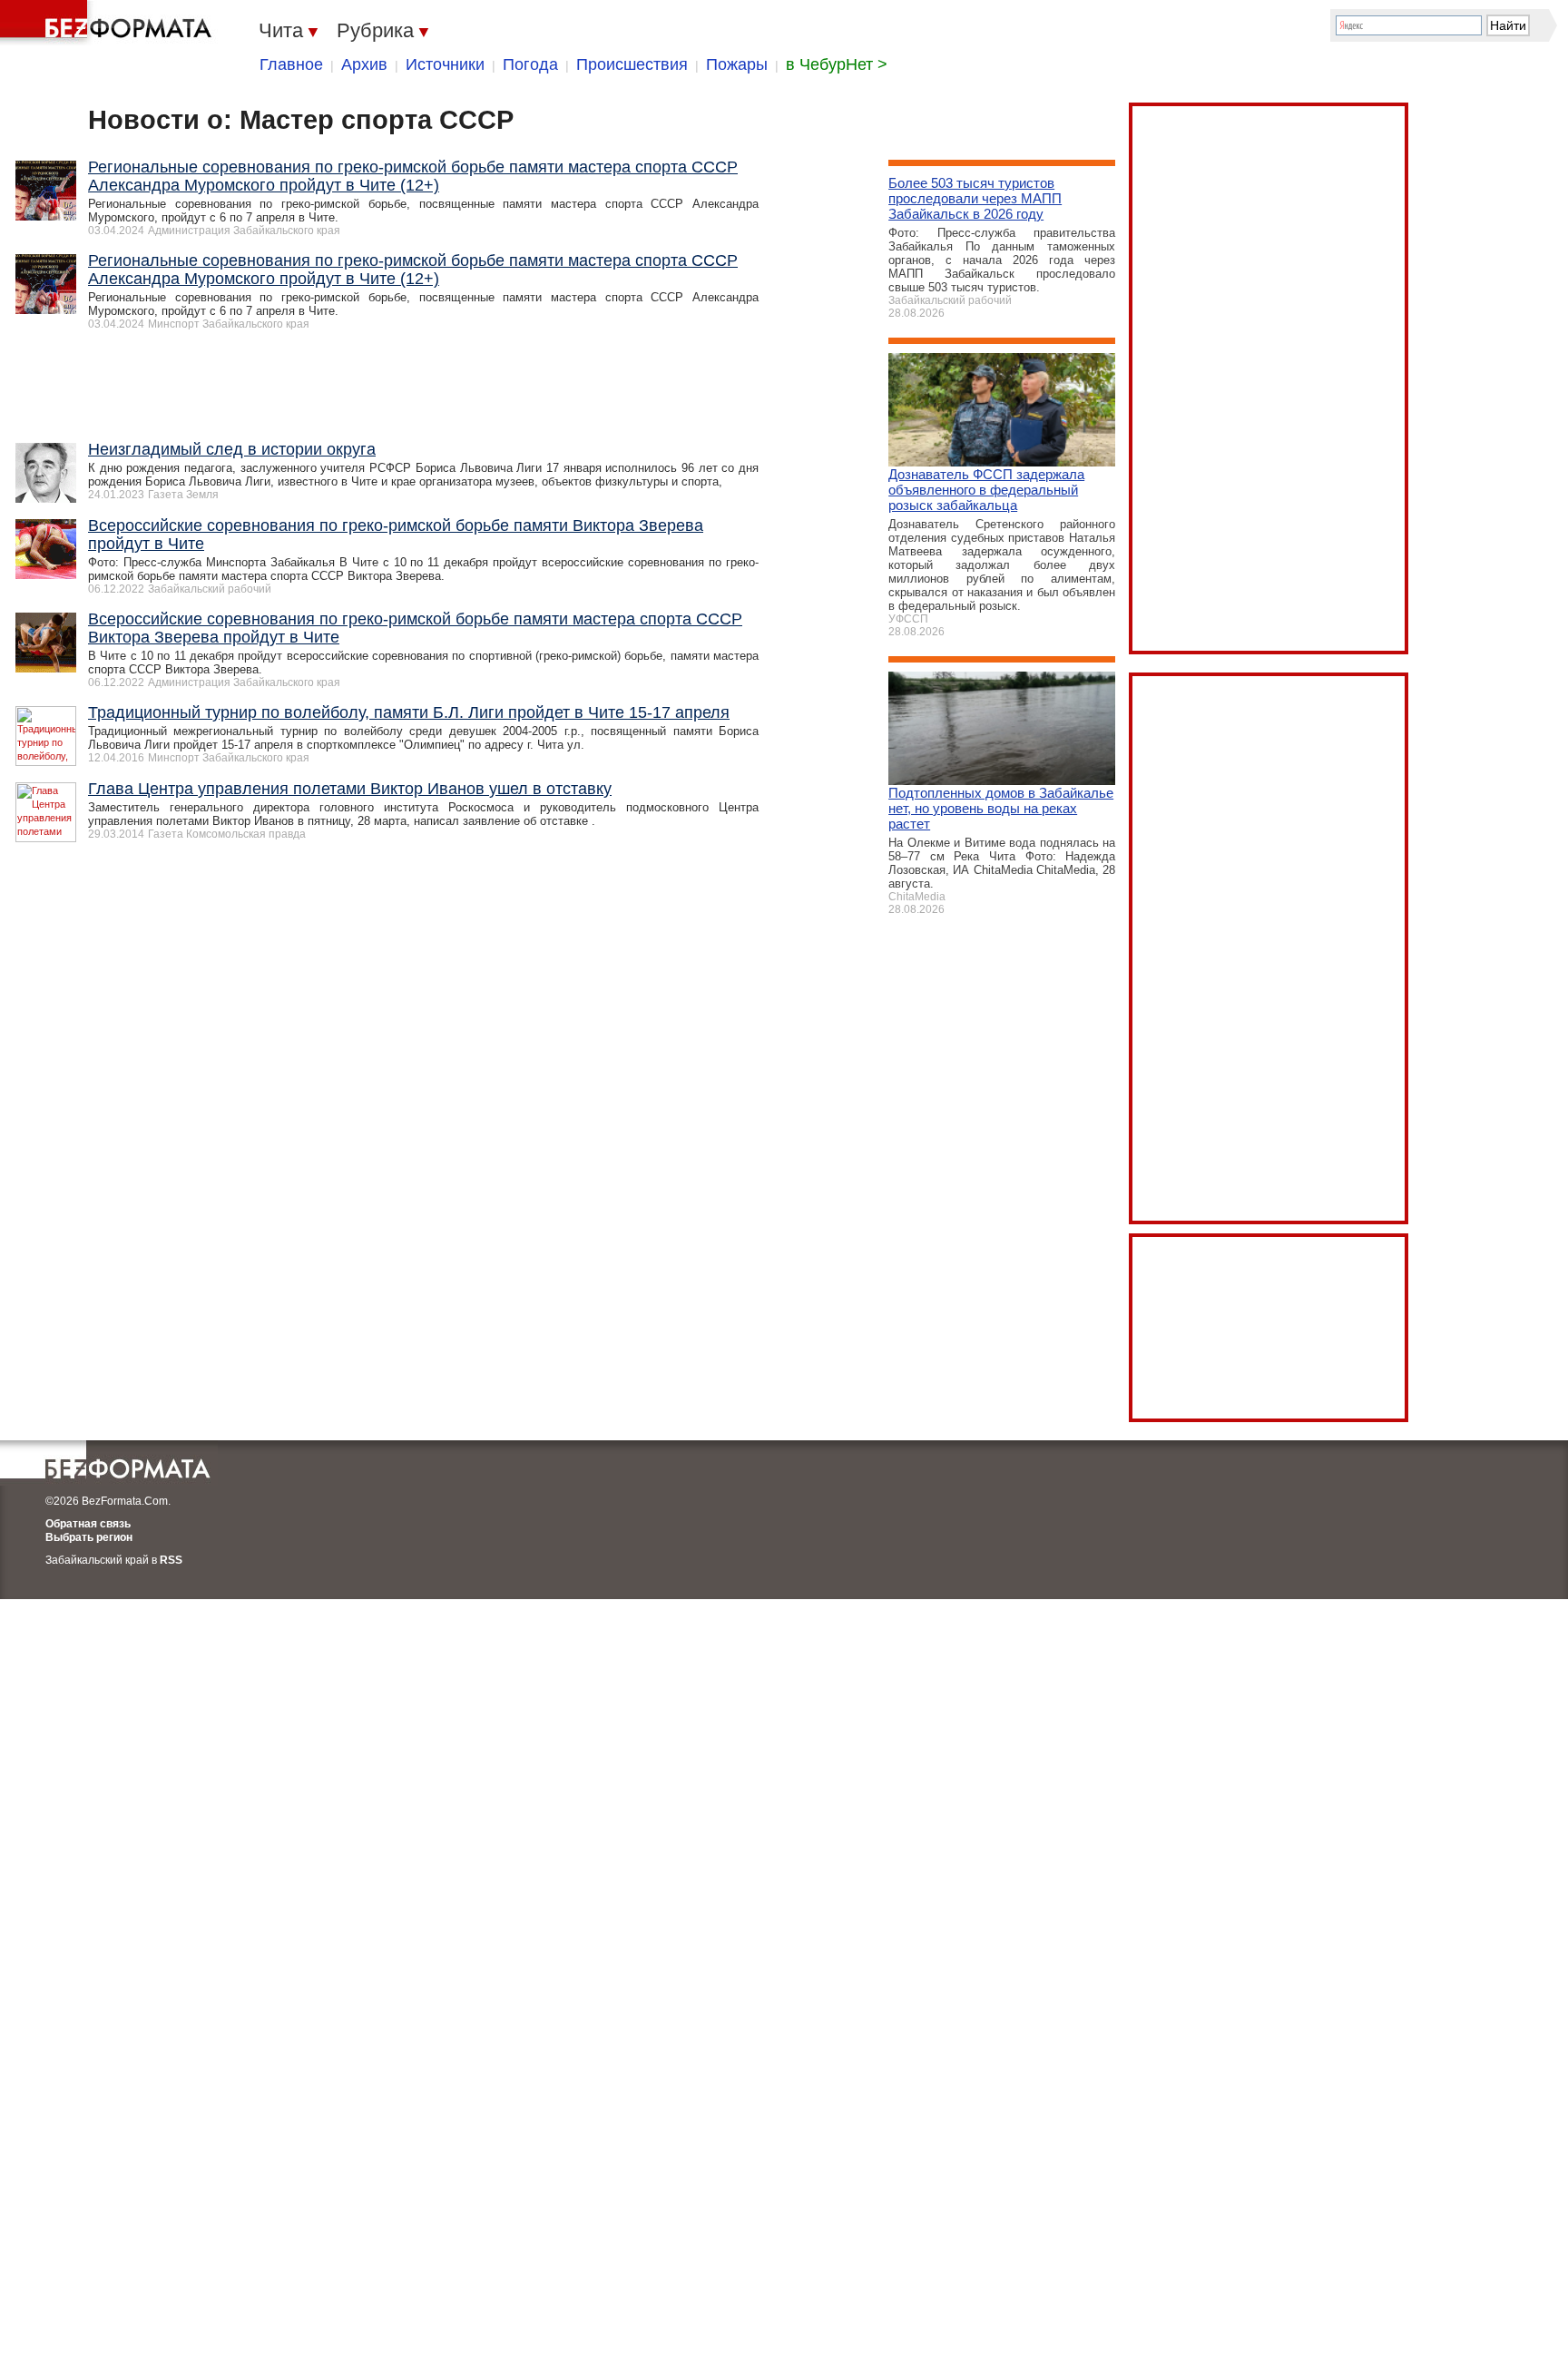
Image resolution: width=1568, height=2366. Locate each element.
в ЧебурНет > (837, 64)
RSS (171, 1560)
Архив (364, 64)
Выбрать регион (89, 1537)
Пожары (737, 64)
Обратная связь (88, 1524)
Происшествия (632, 64)
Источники (445, 64)
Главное (291, 64)
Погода (530, 64)
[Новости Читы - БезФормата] (109, 23)
